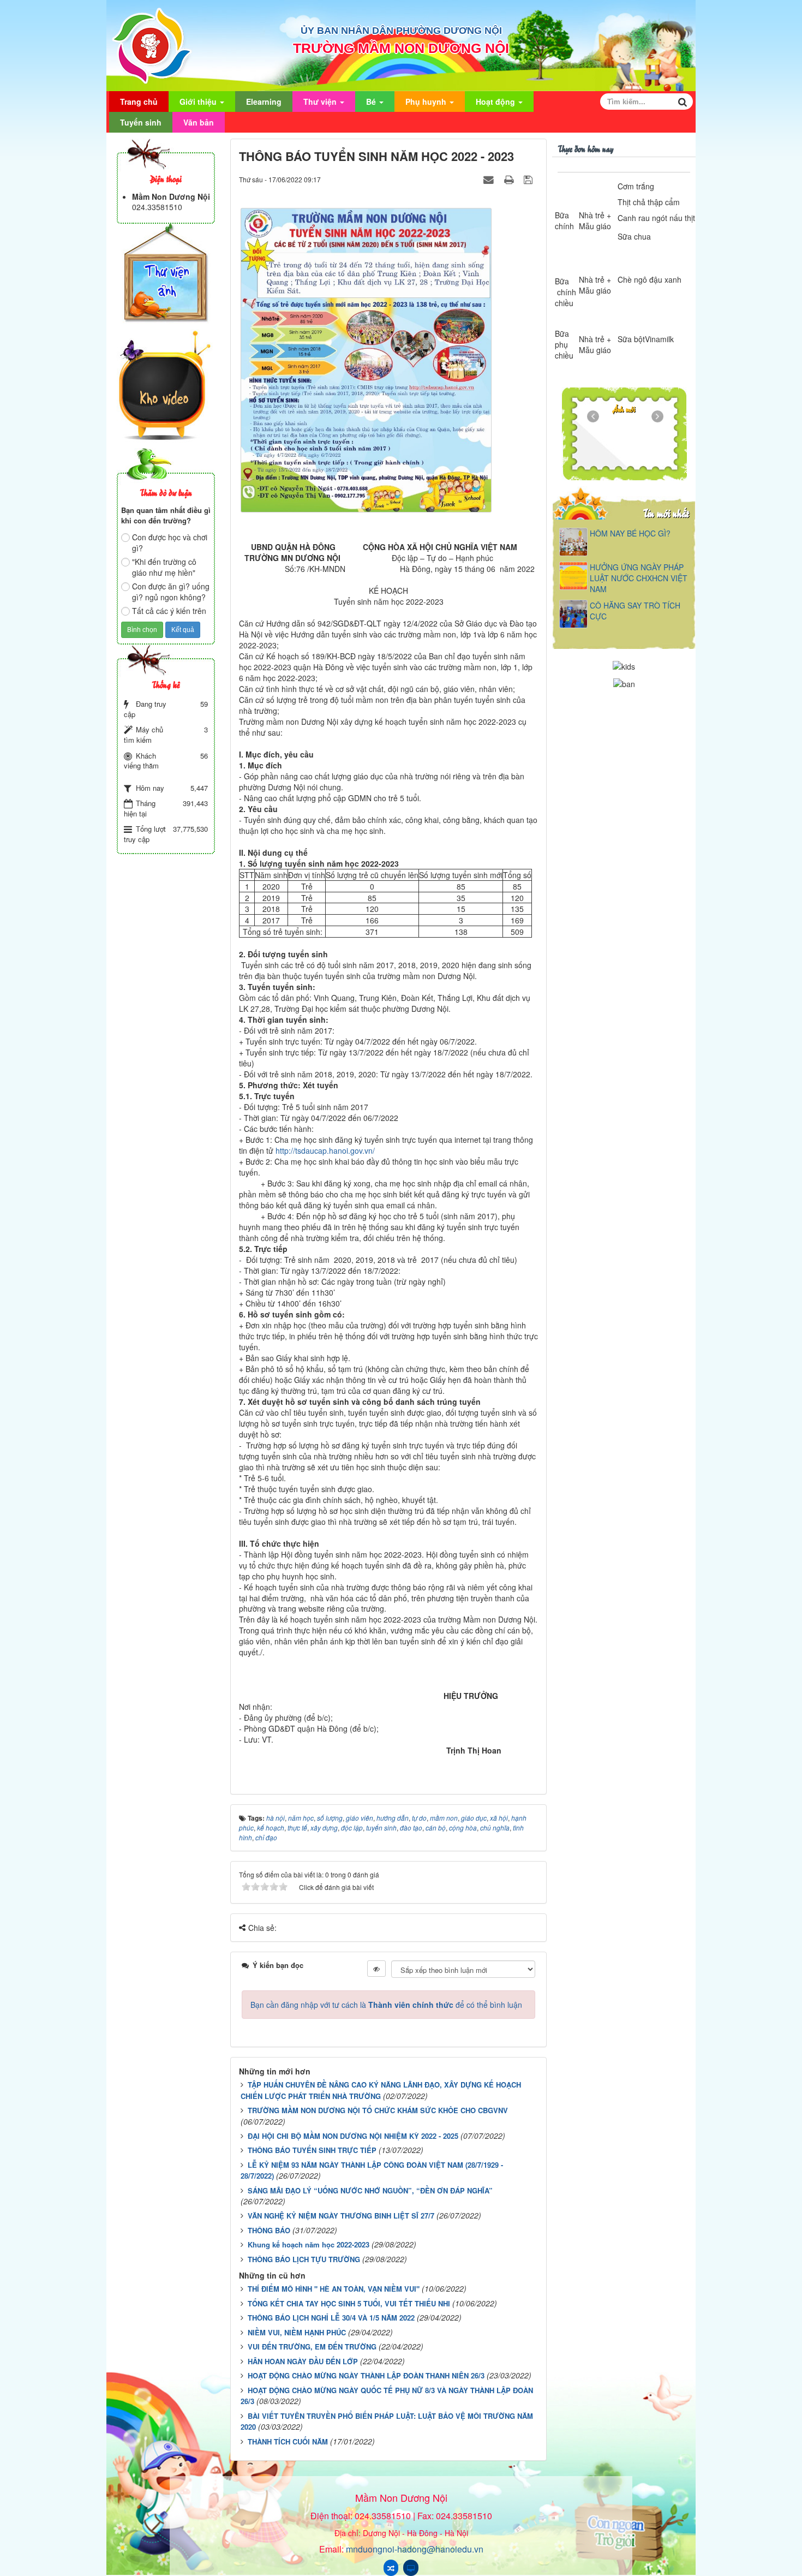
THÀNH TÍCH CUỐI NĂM (288, 2441)
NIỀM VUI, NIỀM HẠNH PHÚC (297, 2332)
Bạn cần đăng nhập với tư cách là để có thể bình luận (386, 2005)
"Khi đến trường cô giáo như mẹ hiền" (164, 567)
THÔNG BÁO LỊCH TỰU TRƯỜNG (304, 2259)
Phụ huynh (427, 102)
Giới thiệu (199, 102)
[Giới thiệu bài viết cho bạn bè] (490, 179)
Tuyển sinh (141, 122)
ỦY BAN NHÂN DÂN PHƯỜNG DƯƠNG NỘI (401, 31)
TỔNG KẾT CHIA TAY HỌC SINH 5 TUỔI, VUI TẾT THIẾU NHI (349, 2303)
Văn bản (199, 122)
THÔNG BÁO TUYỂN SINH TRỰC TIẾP (312, 2150)
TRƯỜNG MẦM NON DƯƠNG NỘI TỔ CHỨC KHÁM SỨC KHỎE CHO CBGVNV (378, 2110)
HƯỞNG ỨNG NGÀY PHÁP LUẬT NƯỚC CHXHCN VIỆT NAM (639, 578)
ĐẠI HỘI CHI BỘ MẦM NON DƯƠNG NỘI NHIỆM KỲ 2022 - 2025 (353, 2136)
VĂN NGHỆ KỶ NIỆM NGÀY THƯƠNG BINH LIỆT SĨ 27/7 (341, 2216)
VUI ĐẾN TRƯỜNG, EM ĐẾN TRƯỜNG (312, 2347)
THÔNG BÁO (269, 2230)
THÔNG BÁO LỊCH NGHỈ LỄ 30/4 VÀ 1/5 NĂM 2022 (331, 2318)
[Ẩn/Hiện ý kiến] (376, 1969)
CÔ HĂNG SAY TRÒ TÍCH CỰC (635, 611)
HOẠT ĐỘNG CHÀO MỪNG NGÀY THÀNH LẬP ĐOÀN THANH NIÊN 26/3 (366, 2375)
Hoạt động (496, 102)
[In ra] (510, 179)
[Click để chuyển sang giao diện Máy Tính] (411, 2568)
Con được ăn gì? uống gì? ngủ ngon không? (171, 592)
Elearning (264, 102)
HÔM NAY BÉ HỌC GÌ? (630, 533)
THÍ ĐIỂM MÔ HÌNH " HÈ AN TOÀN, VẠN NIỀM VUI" (334, 2289)
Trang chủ (139, 102)
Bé (372, 102)
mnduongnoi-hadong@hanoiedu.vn (415, 2549)
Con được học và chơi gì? (170, 542)
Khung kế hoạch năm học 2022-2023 (309, 2244)
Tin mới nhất (666, 513)
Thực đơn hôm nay (585, 148)
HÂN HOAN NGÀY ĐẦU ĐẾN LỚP (303, 2361)
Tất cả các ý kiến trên (169, 611)
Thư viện (321, 102)
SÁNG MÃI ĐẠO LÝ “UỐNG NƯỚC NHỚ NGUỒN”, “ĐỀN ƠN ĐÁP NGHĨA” (370, 2190)
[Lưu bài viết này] (529, 179)
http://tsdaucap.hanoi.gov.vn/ (325, 1150)
